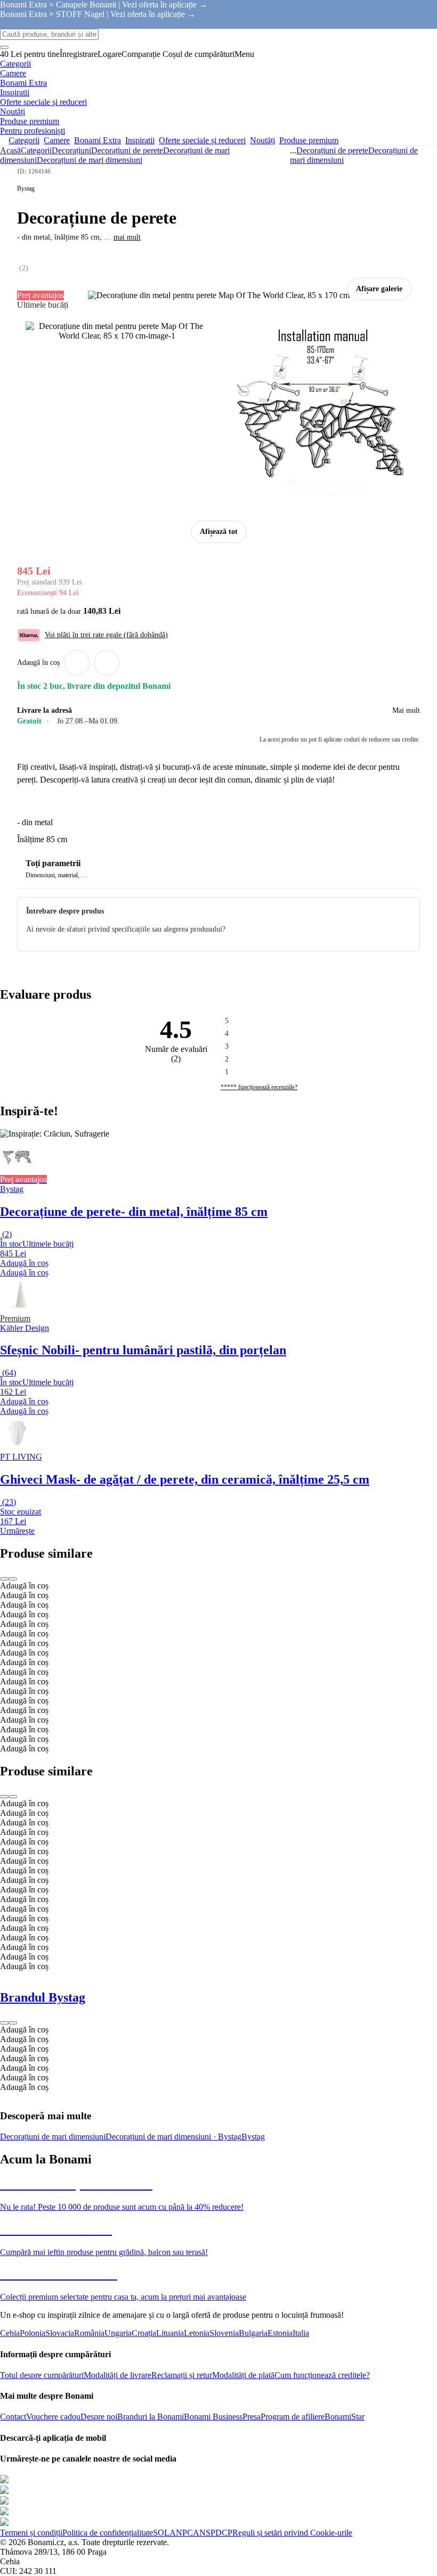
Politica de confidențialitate (108, 2533)
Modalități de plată (243, 2375)
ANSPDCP (213, 2533)
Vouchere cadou (53, 2417)
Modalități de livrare (118, 2375)
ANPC (181, 2533)
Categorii (36, 150)
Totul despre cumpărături (42, 2375)
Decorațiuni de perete (127, 150)
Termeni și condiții (31, 2533)
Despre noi (99, 2417)
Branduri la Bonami (151, 2417)
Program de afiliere (293, 2417)
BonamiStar (345, 2417)
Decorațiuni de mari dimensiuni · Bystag (173, 2137)
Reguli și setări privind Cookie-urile (292, 2533)
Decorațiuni (71, 150)
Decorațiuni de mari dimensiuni (90, 160)
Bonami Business (213, 2417)
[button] (107, 663)
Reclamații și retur (182, 2375)
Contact (13, 2417)
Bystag (253, 2137)
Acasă (10, 150)
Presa (252, 2417)
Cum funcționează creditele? (322, 2375)
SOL (161, 2533)
